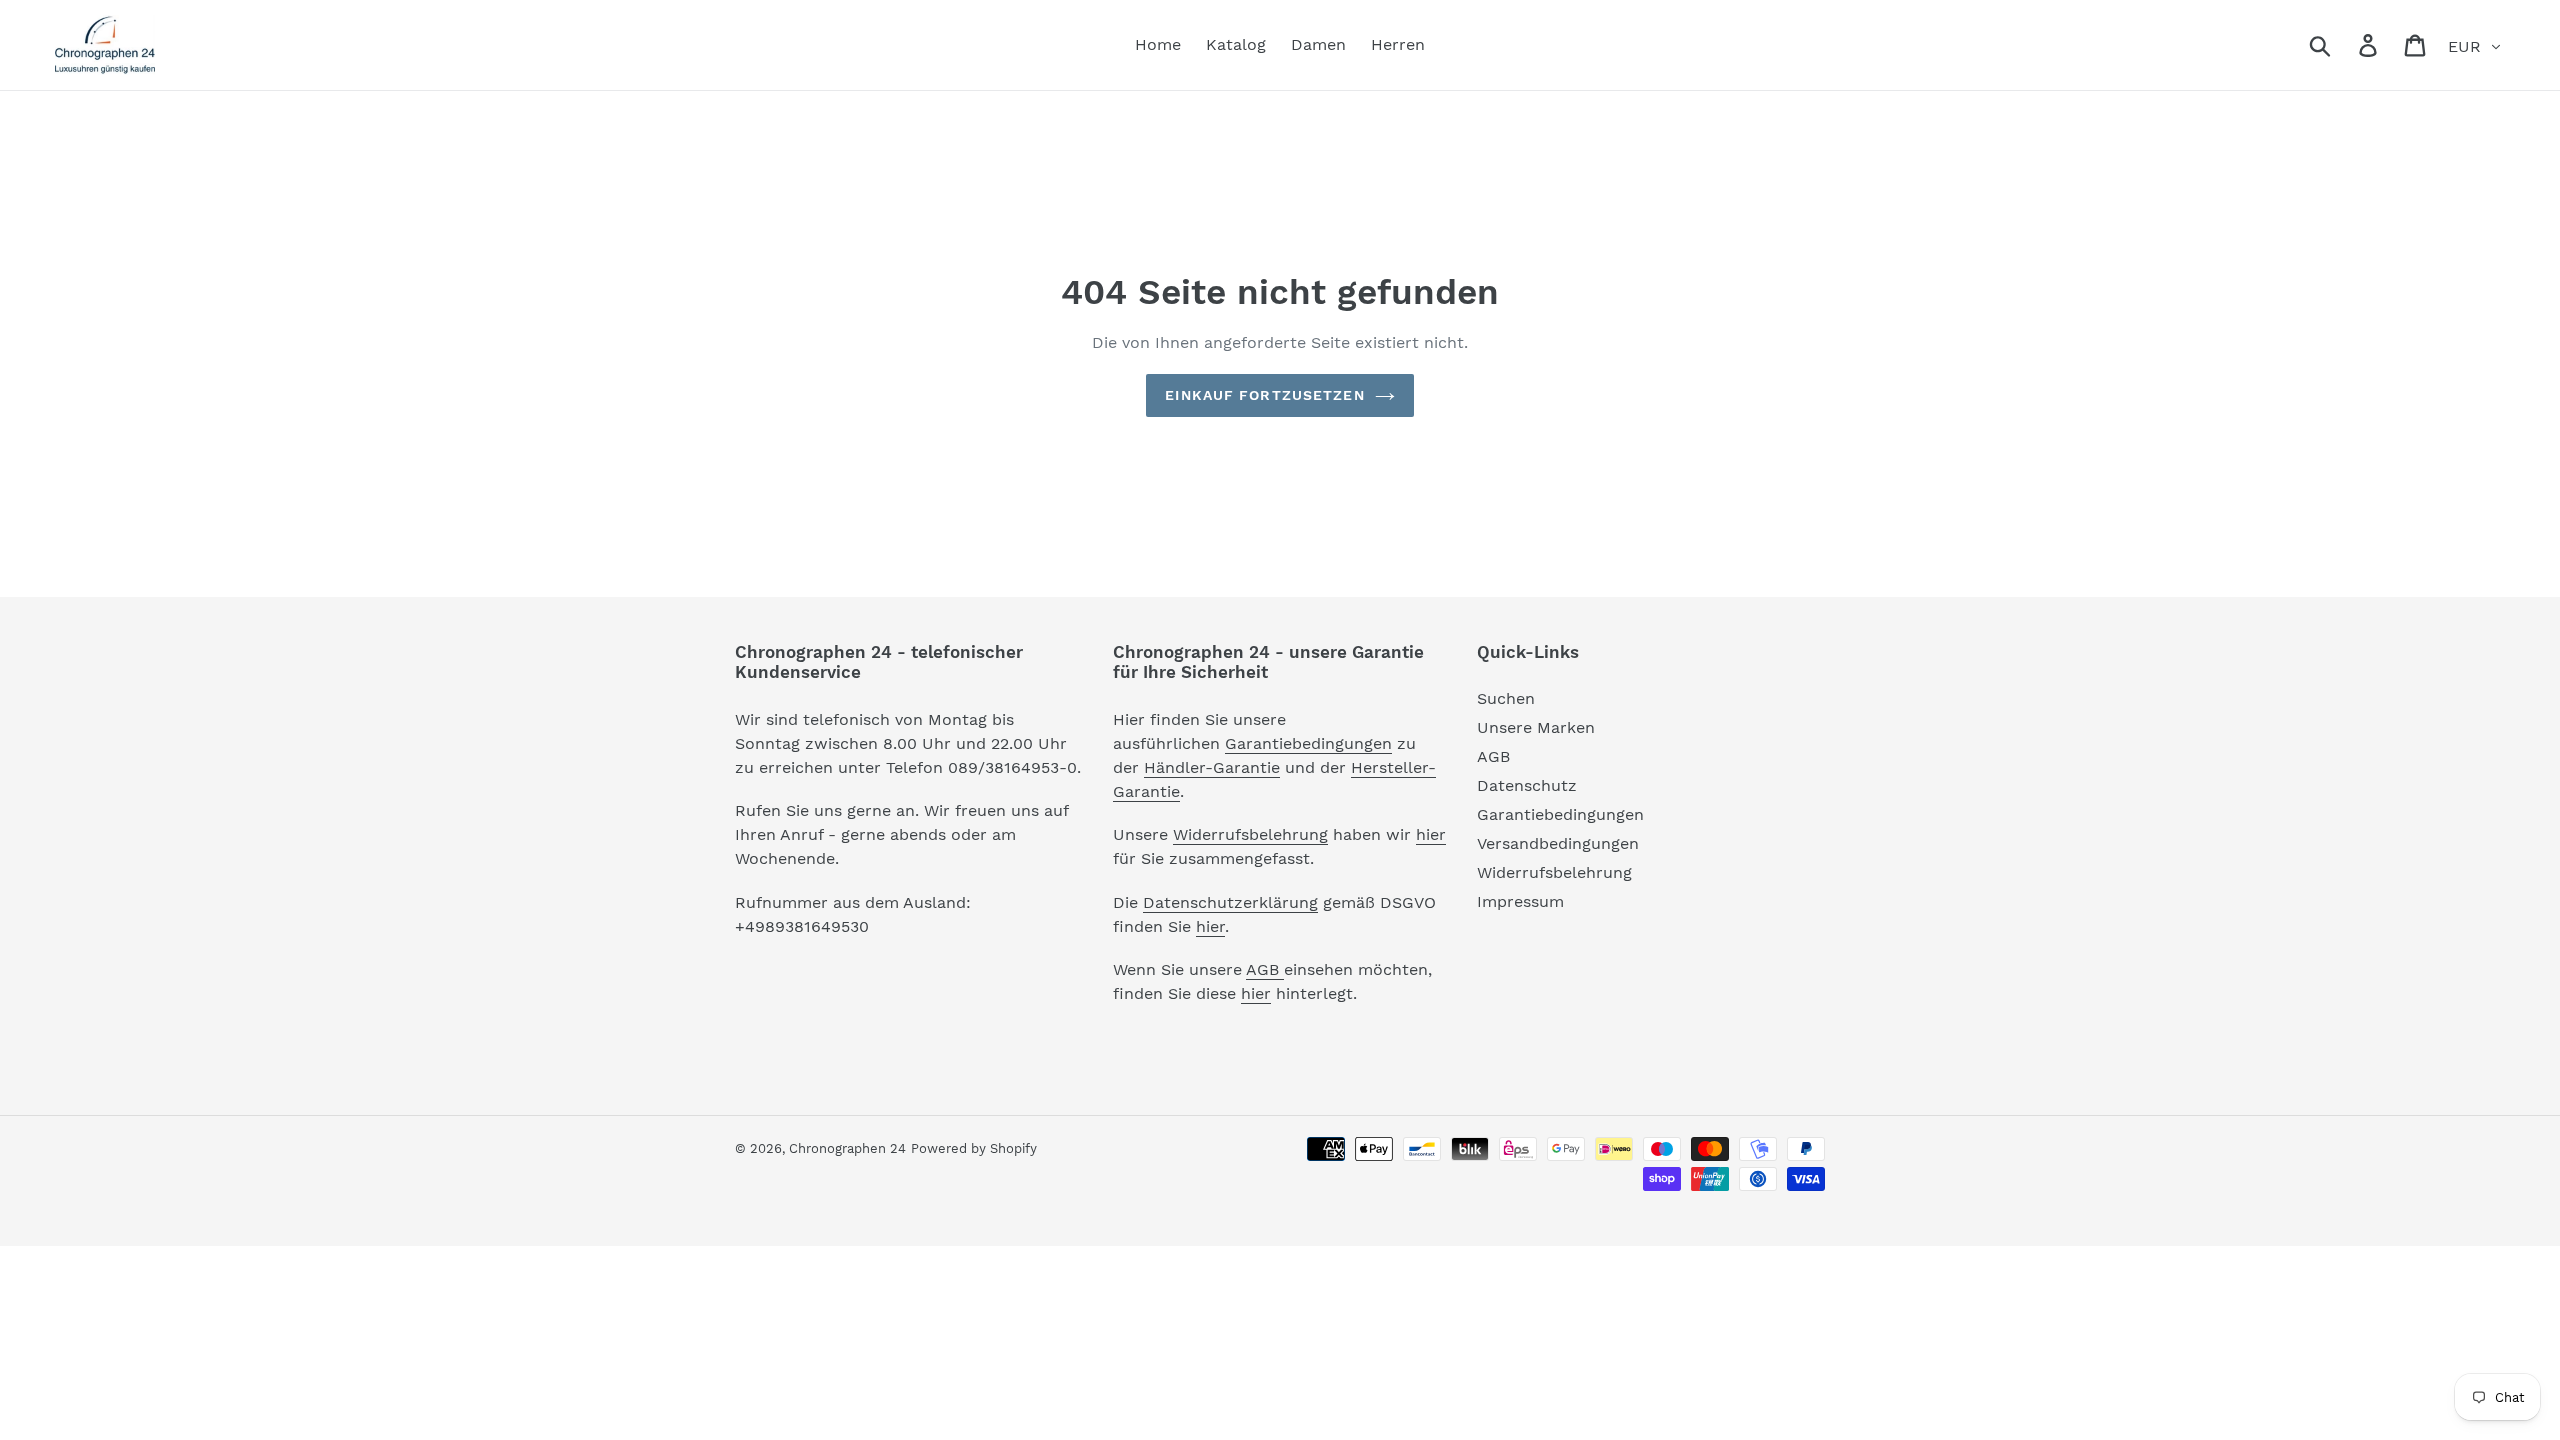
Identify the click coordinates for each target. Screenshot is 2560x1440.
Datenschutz (1527, 785)
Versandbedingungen (1558, 843)
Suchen (1506, 698)
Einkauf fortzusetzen (1264, 395)
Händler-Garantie (1212, 767)
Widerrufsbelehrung (1250, 834)
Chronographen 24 (847, 1148)
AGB (1265, 969)
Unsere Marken (1536, 727)
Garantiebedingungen (1308, 743)
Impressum (1520, 901)
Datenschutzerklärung (1230, 902)
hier (1431, 834)
